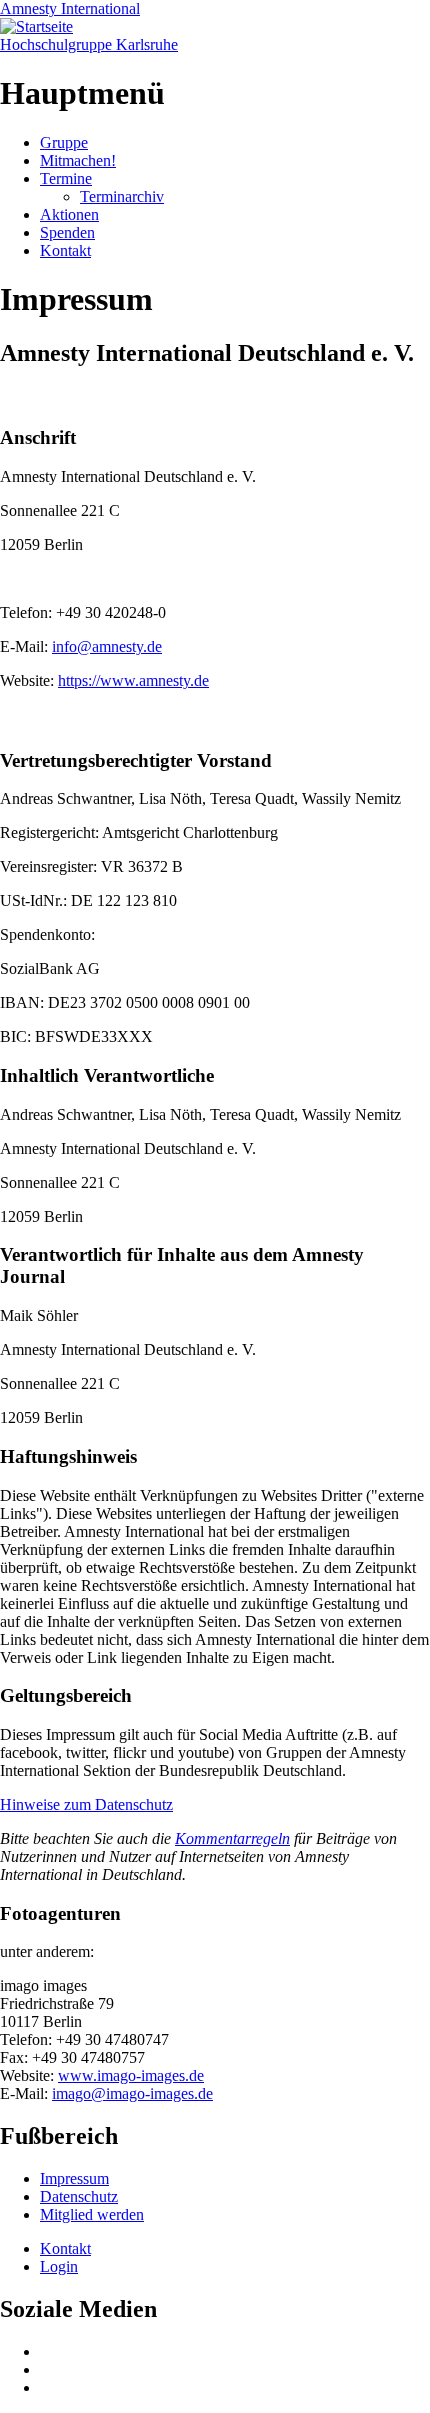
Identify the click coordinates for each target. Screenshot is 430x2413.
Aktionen (69, 214)
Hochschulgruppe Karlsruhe (89, 44)
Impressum (74, 2178)
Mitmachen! (78, 160)
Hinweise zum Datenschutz (86, 1804)
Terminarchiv (122, 196)
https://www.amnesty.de (133, 680)
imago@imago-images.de (132, 2093)
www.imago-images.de (131, 2075)
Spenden (67, 232)
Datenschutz (79, 2196)
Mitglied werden (92, 2214)
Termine (66, 178)
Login (59, 2266)
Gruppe (64, 142)
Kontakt (65, 250)
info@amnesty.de (107, 646)
